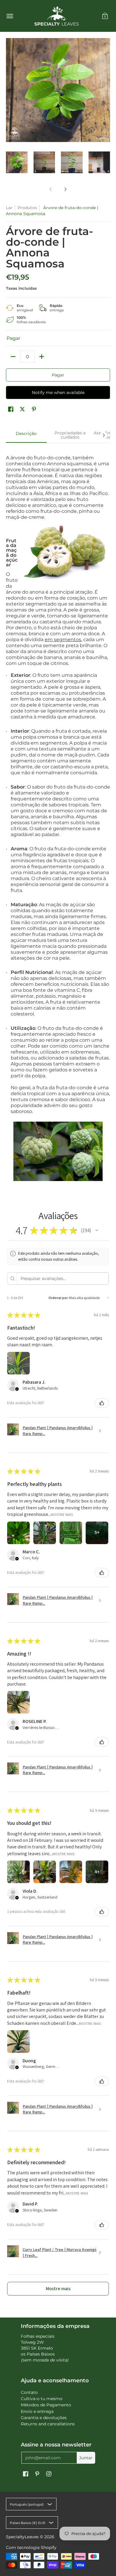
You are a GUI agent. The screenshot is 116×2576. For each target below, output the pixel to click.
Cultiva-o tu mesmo (42, 2399)
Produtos (27, 208)
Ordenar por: (58, 1298)
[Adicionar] (42, 357)
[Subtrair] (13, 357)
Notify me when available (58, 392)
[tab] (26, 435)
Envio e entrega (37, 2411)
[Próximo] (65, 189)
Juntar (86, 2458)
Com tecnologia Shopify (31, 2547)
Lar (9, 208)
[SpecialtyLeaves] (57, 16)
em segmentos (63, 640)
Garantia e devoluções (44, 2418)
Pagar (58, 375)
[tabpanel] (58, 814)
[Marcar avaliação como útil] (102, 1403)
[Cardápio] (10, 16)
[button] (105, 16)
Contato (29, 2392)
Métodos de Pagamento (46, 2405)
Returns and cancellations (48, 2424)
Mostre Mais (62, 1515)
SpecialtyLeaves (22, 2537)
